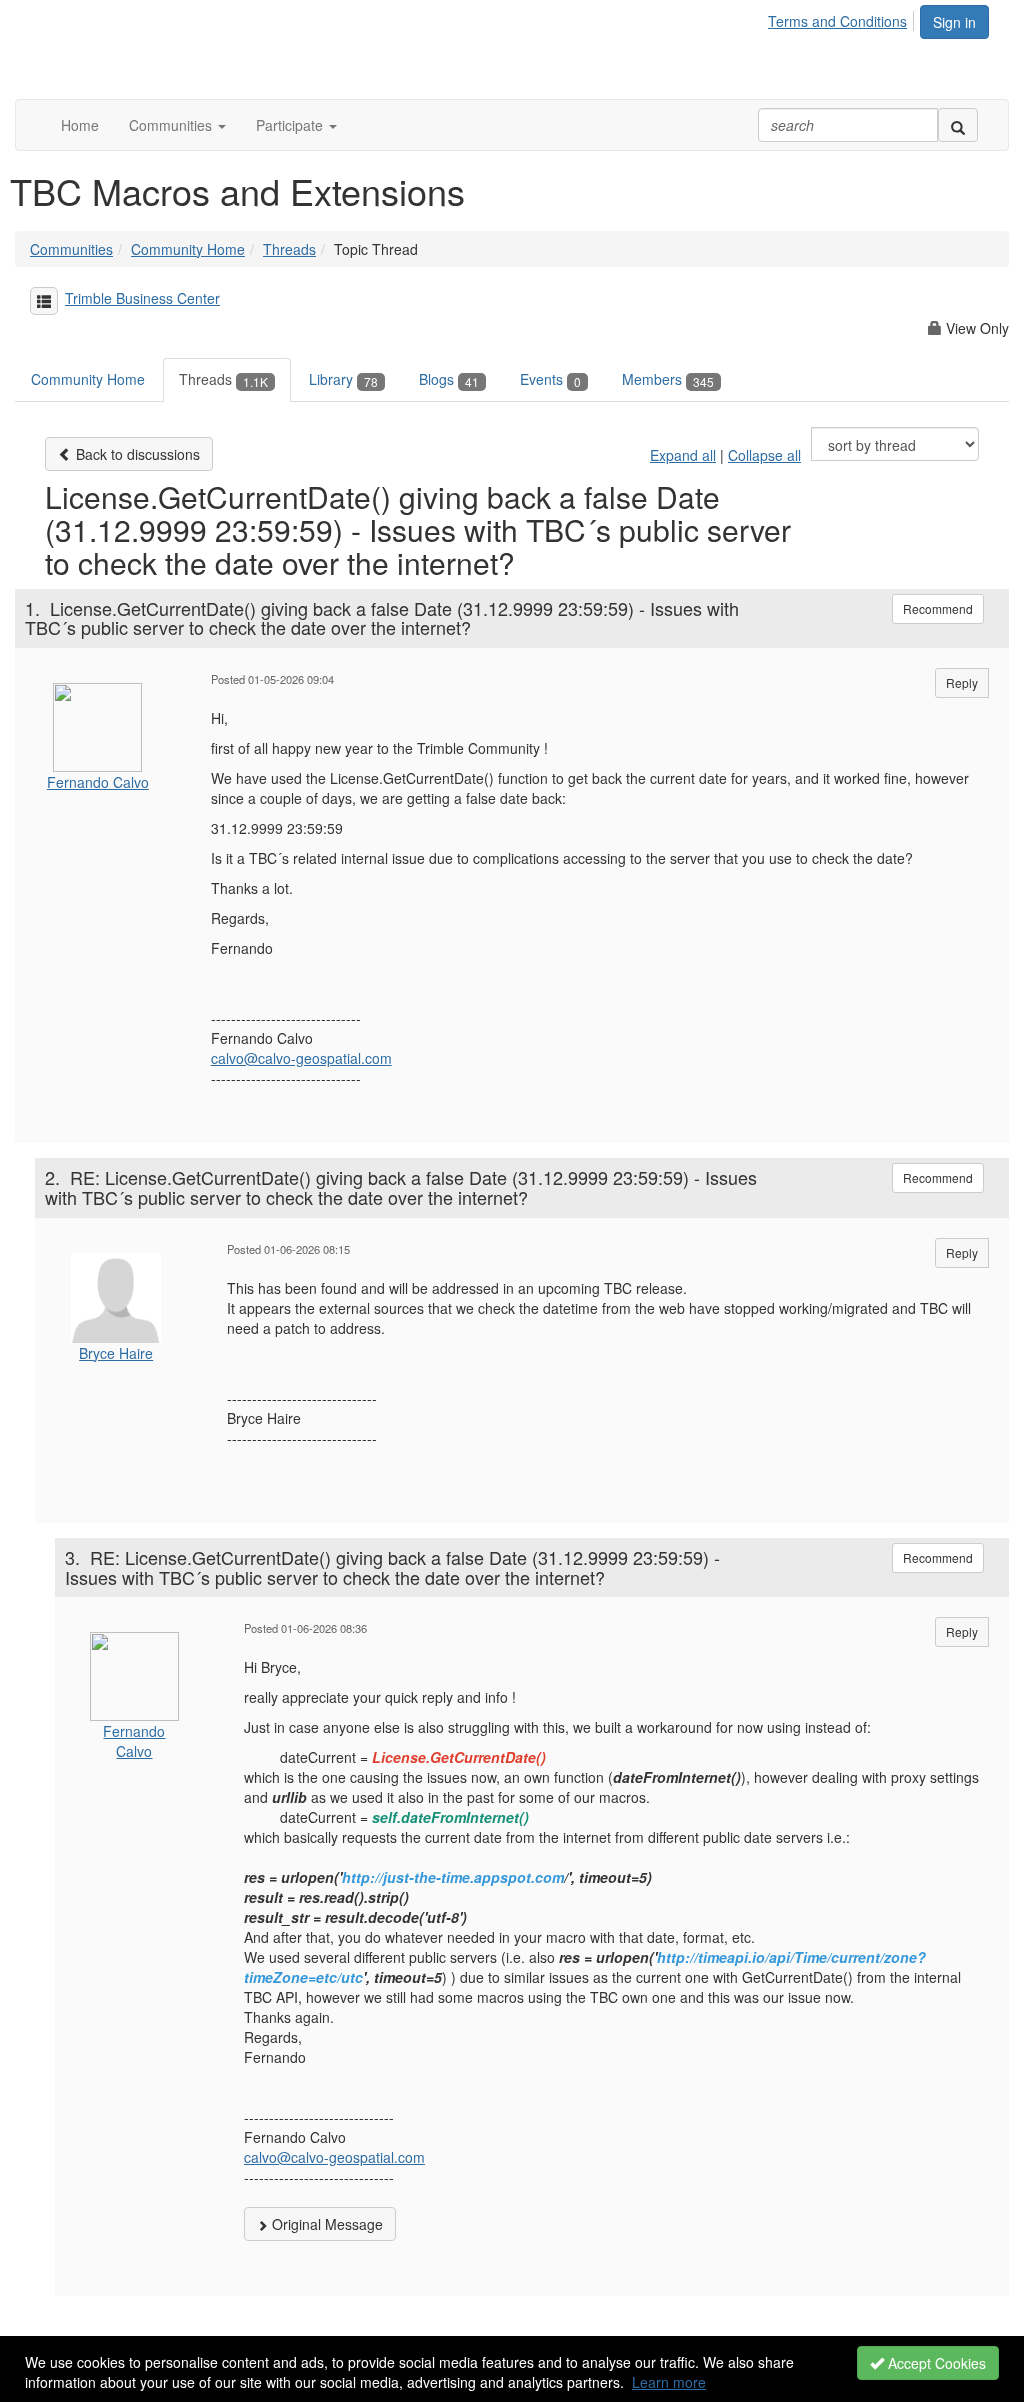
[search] (958, 125)
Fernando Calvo (98, 782)
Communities (71, 249)
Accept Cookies (935, 2363)
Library (343, 379)
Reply (962, 682)
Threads (289, 249)
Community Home (188, 249)
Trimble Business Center (142, 298)
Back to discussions (136, 454)
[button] (177, 125)
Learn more (669, 2382)
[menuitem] (843, 18)
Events (550, 379)
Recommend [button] (938, 608)
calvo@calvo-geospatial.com (301, 1058)
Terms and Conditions (837, 21)
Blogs (449, 379)
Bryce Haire (116, 1353)
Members (668, 379)
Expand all (683, 455)
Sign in (954, 22)
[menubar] (843, 18)
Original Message (325, 2224)
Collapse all (764, 455)
